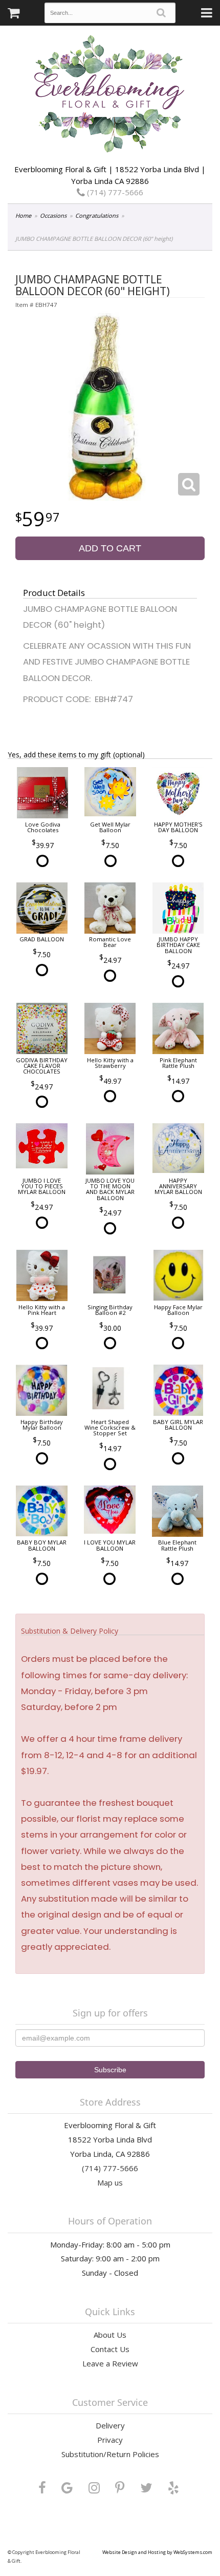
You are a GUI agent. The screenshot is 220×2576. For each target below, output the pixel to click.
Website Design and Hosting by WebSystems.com (157, 2552)
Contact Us (110, 2349)
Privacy (110, 2440)
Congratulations (97, 215)
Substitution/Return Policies (110, 2454)
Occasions (53, 215)
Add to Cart (110, 548)
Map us (110, 2182)
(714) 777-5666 (114, 192)
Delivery (110, 2425)
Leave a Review (110, 2363)
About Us (110, 2335)
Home (23, 215)
